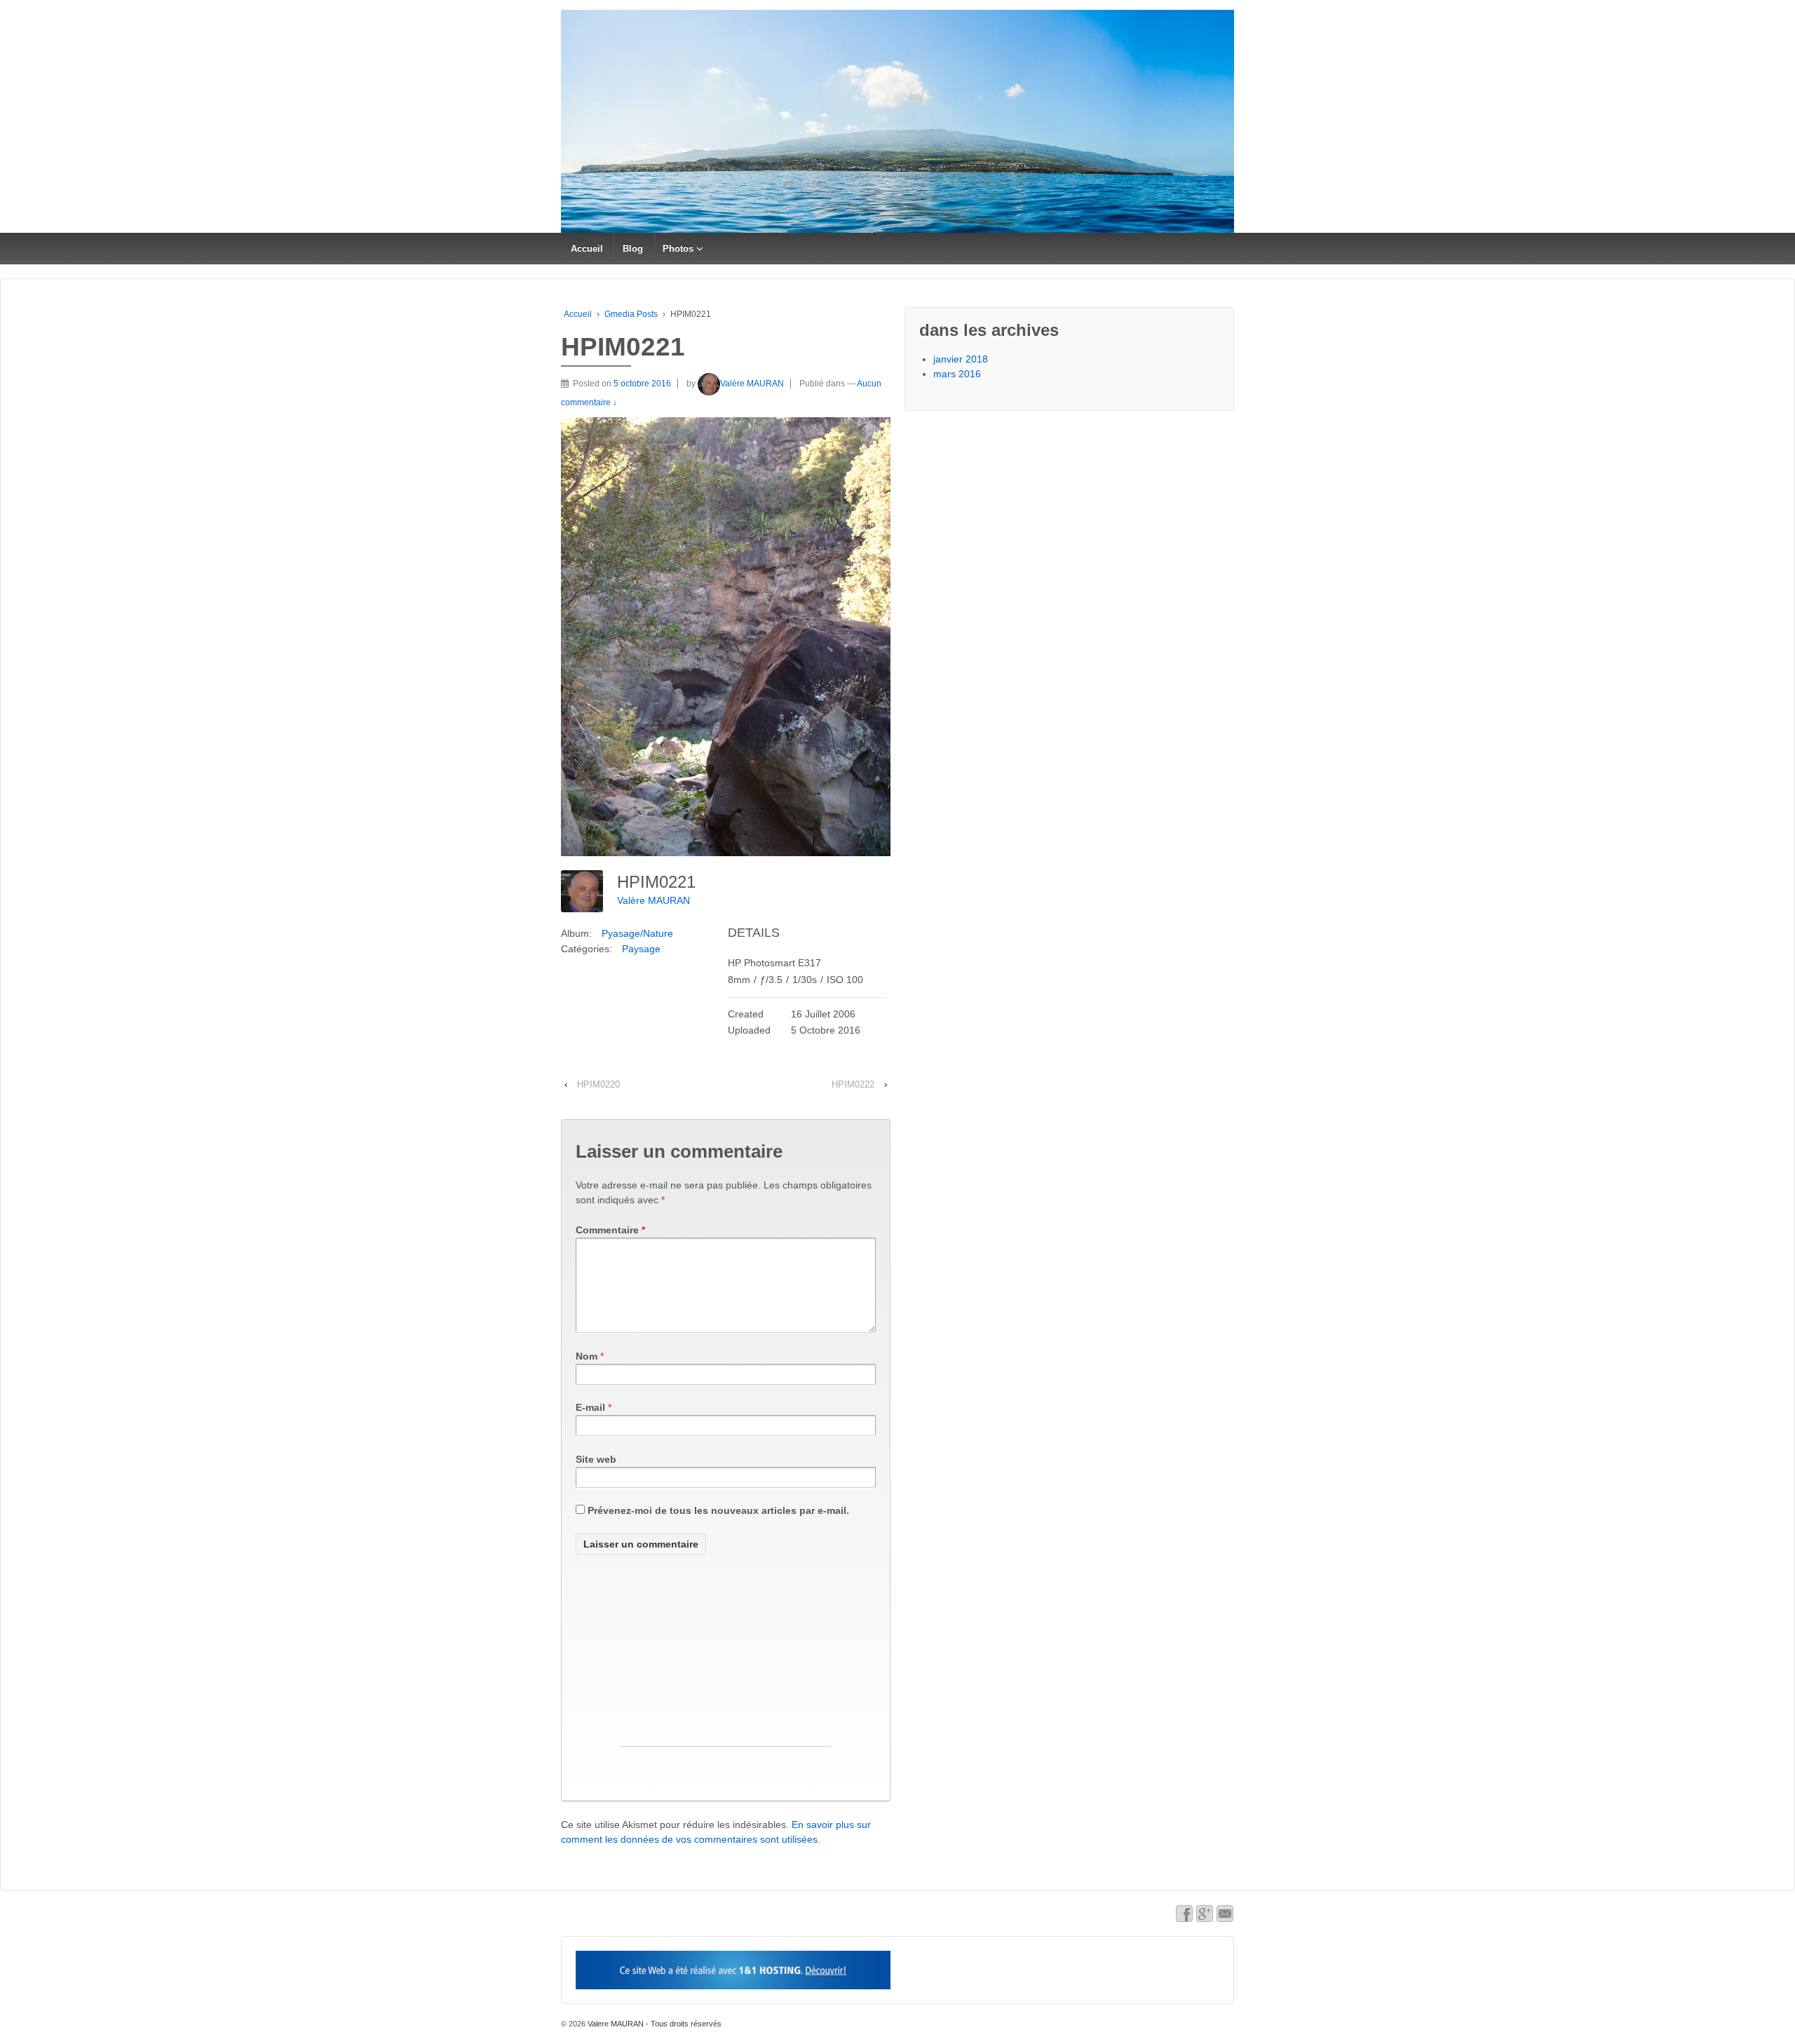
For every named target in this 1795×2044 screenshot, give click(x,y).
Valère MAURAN (752, 384)
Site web (596, 1459)
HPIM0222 (853, 1084)
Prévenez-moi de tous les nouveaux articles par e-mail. (718, 1510)
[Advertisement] (726, 1658)
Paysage (641, 949)
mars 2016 (957, 374)
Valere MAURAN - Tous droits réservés (653, 2024)
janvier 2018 (961, 359)
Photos (678, 249)
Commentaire (610, 1230)
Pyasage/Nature (637, 933)
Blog (633, 249)
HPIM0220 (598, 1084)
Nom (587, 1356)
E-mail (590, 1407)
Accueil (587, 249)
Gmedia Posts (631, 314)
